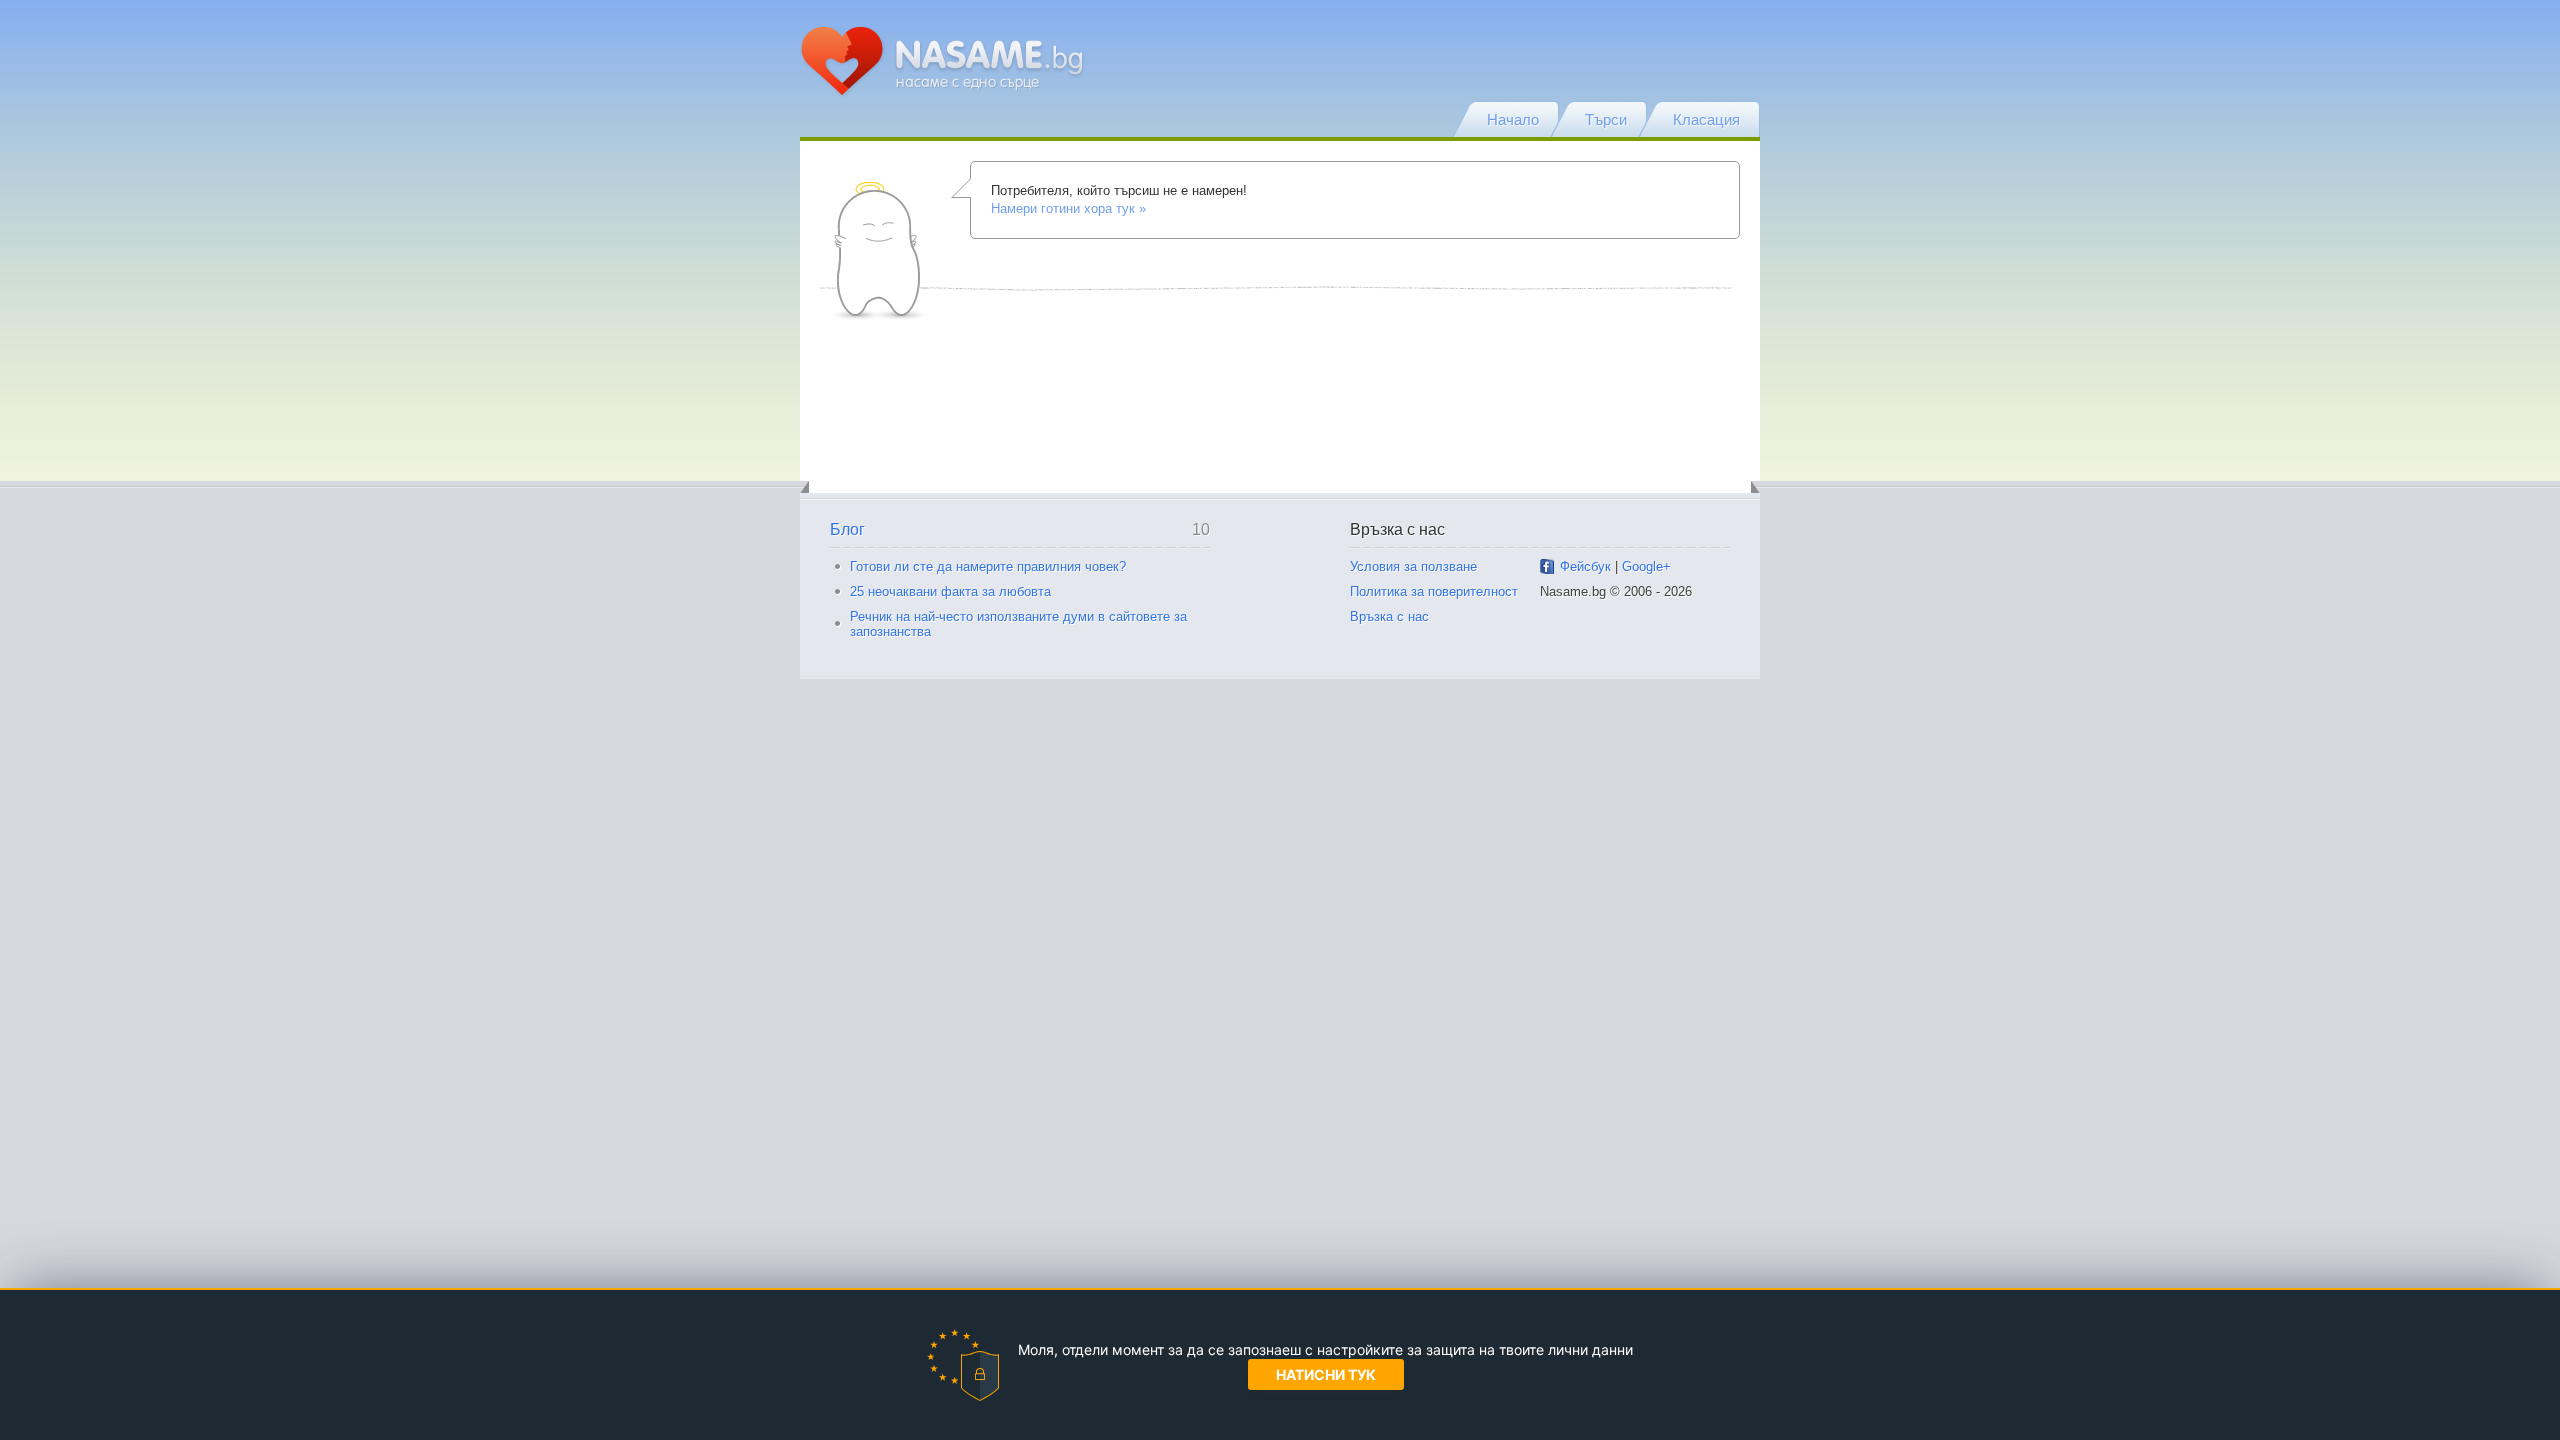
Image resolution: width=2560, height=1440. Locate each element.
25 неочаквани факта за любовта (950, 591)
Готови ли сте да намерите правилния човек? (988, 566)
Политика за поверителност (1434, 591)
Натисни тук (1326, 1374)
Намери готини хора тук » (1068, 208)
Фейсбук (1585, 566)
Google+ (1646, 566)
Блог (847, 529)
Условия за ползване (1413, 566)
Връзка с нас (1389, 616)
